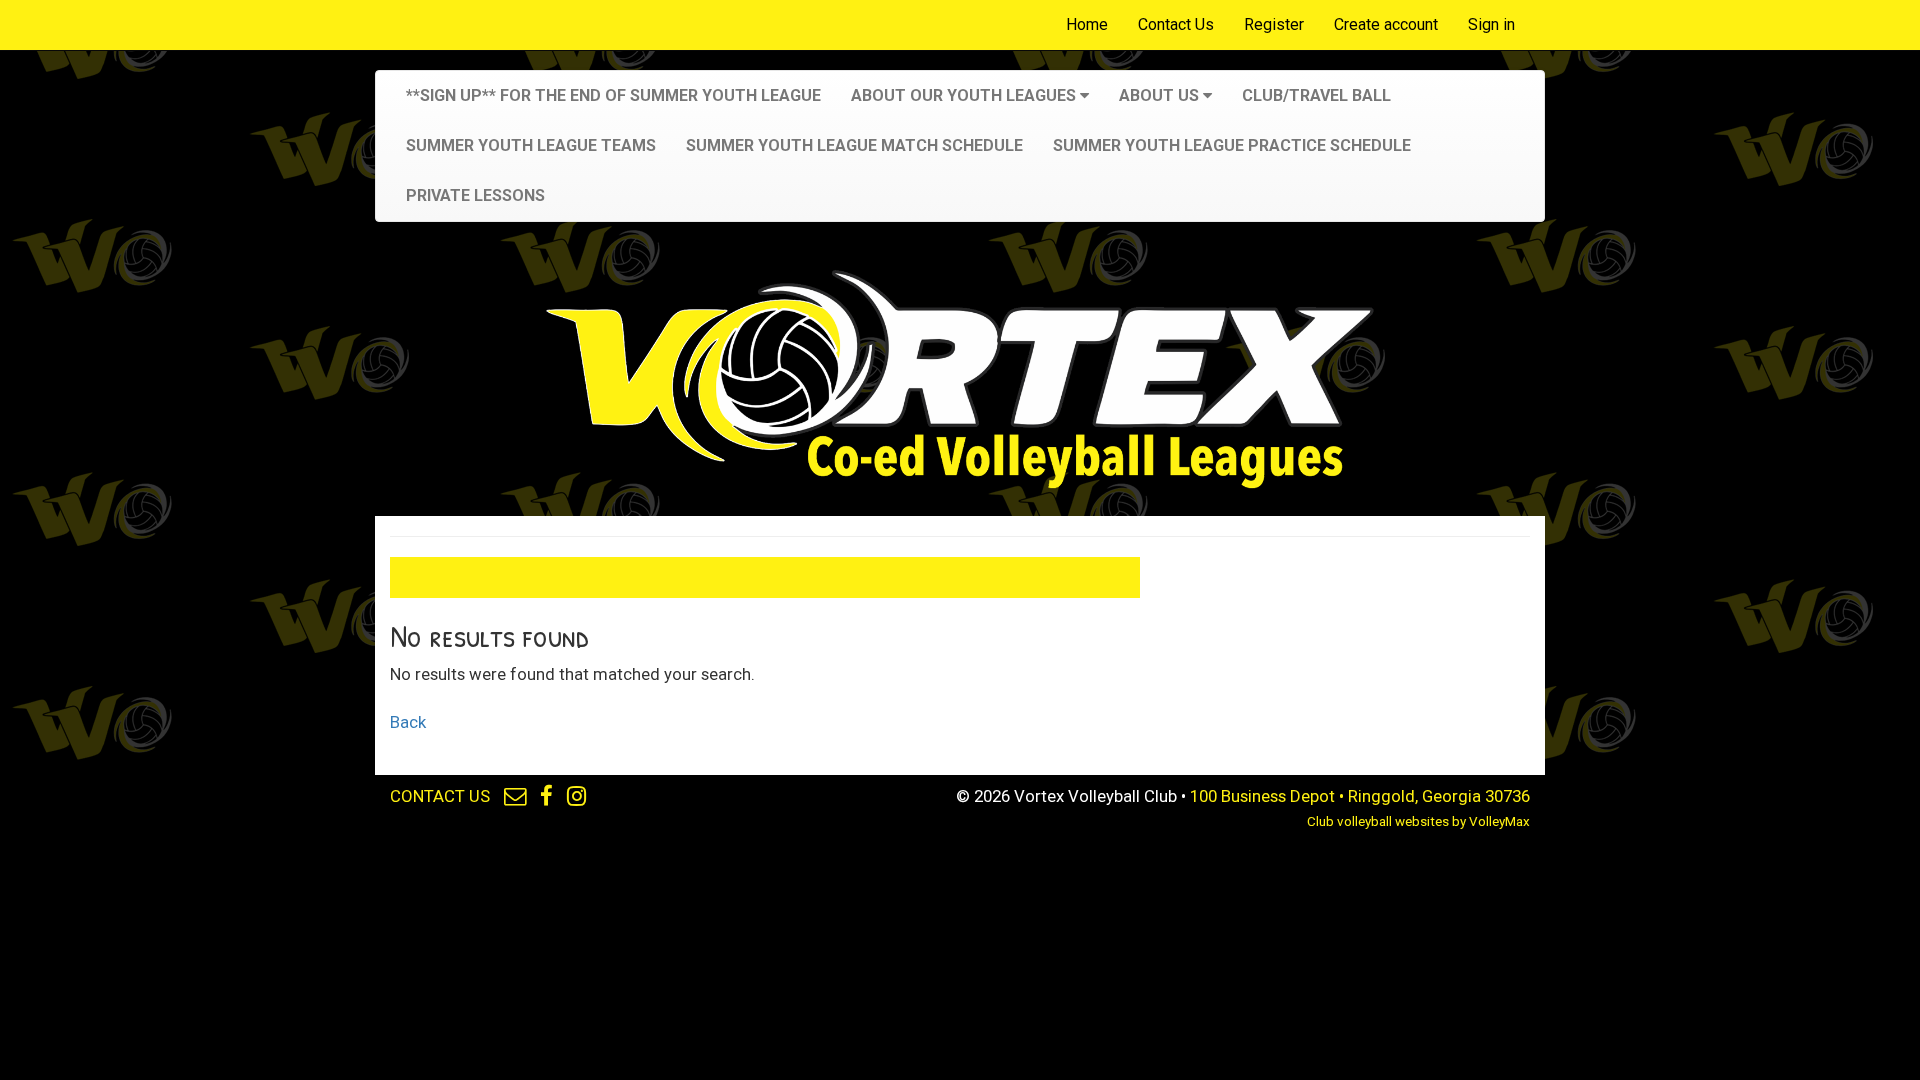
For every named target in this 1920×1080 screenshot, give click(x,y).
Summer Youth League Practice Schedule (1232, 145)
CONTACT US (440, 796)
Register (1274, 24)
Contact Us (1176, 24)
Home (1087, 24)
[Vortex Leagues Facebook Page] (546, 796)
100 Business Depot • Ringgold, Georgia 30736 (1360, 796)
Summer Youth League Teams (531, 145)
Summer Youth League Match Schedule (854, 145)
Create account (1386, 24)
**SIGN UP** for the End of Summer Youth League (613, 95)
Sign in (1491, 24)
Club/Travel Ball (1316, 95)
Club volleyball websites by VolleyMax (1418, 821)
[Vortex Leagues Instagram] (576, 796)
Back (408, 722)
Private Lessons (475, 195)
